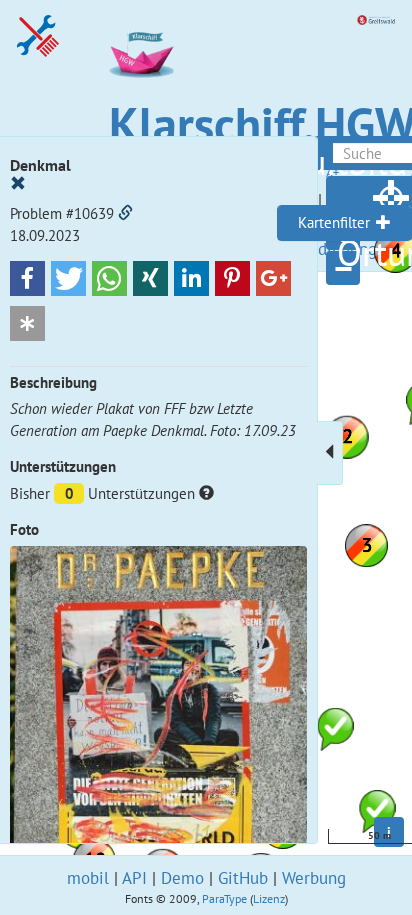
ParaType (224, 898)
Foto (24, 529)
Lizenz (269, 898)
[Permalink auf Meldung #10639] (125, 213)
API (134, 878)
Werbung (314, 878)
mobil (88, 878)
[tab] (344, 223)
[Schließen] (18, 184)
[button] (27, 278)
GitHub (243, 878)
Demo (182, 878)
